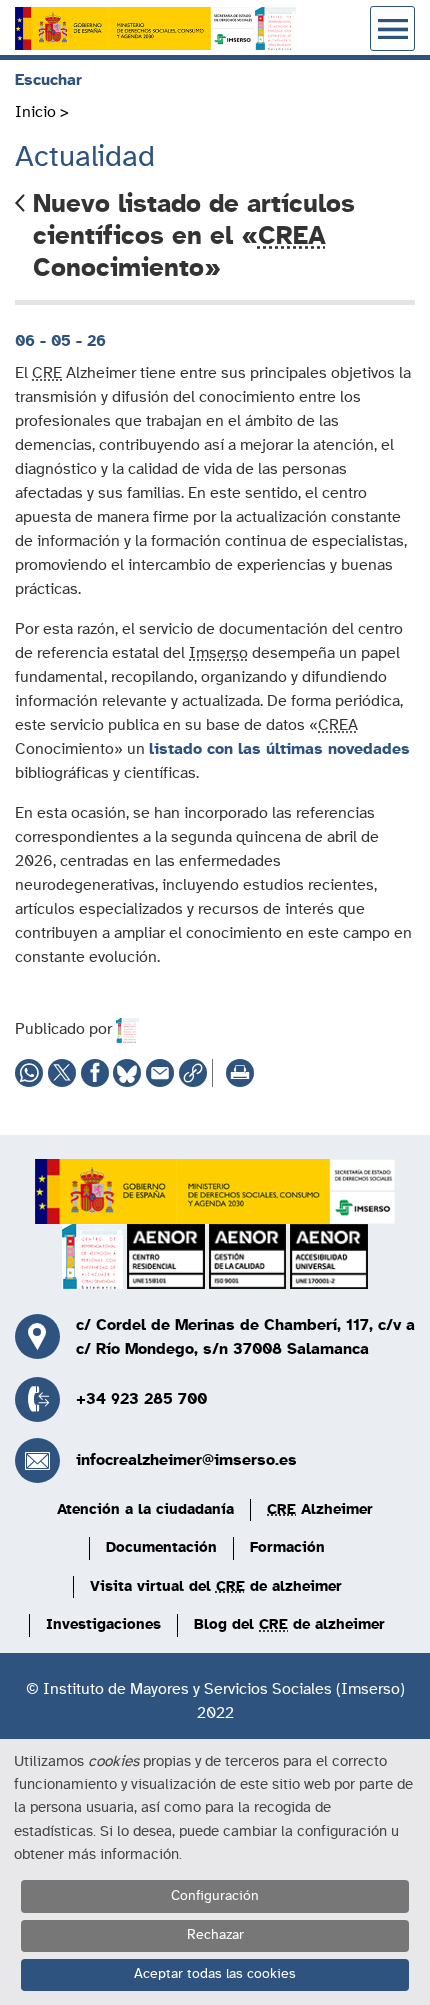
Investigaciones (103, 1624)
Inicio (35, 112)
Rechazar (215, 1935)
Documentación (161, 1547)
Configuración (215, 1896)
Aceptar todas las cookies (215, 1974)
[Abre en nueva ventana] (134, 28)
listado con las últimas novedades (279, 749)
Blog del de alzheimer (289, 1624)
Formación (287, 1547)
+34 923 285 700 (141, 1399)
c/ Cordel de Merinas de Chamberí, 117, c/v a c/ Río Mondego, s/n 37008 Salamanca (245, 1337)
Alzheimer (320, 1509)
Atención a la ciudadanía (145, 1509)
